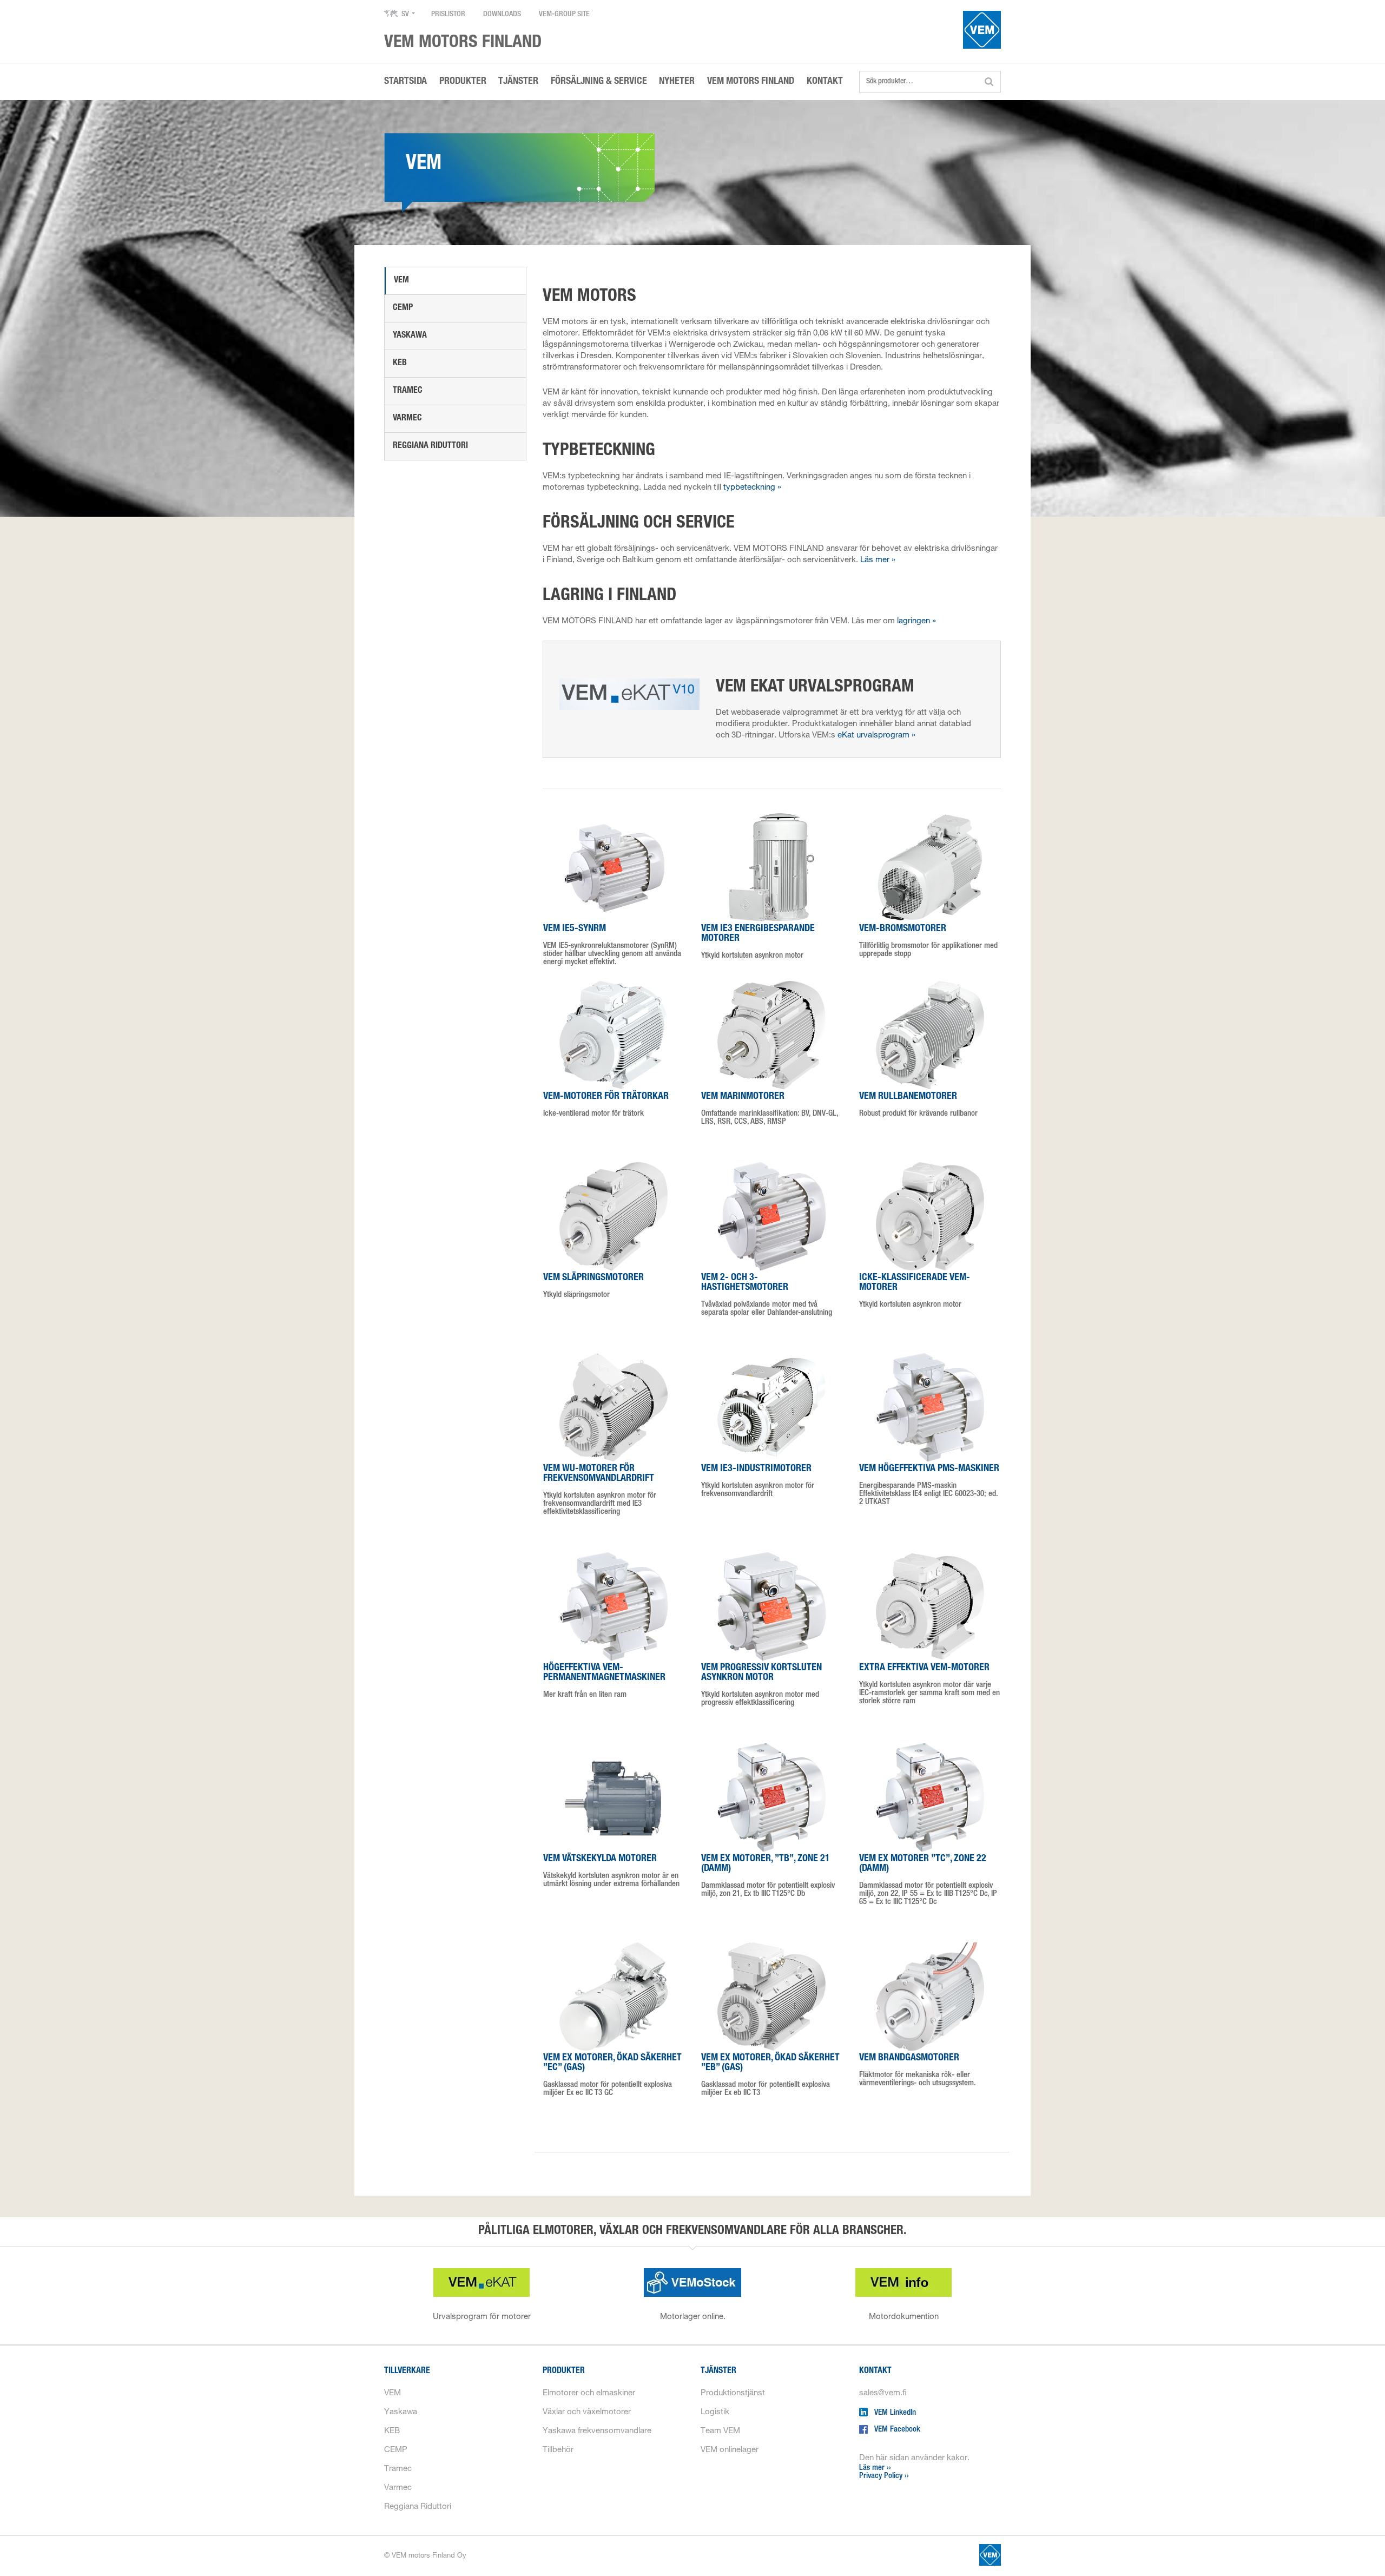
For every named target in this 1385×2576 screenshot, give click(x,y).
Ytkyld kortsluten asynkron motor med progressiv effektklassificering (761, 1685)
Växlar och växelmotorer (587, 2412)
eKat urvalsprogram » (876, 736)
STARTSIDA (405, 82)
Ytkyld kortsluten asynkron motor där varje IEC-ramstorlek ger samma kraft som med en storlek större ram (929, 1684)
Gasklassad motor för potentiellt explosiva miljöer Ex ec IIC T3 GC (612, 2075)
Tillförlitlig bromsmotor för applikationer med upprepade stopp (928, 941)
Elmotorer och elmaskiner (589, 2393)
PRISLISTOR (448, 15)
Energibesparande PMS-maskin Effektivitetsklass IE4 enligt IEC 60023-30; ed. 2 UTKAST (929, 1485)
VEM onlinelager (730, 2450)
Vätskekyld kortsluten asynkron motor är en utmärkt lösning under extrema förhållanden (611, 1871)
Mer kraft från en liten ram (604, 1681)
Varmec (407, 419)
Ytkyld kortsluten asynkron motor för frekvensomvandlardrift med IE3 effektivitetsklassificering (600, 1490)
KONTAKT (825, 82)
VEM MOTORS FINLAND (751, 82)
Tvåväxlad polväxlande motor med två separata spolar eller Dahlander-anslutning (767, 1295)
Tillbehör (558, 2450)
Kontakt (875, 2371)
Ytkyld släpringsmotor (593, 1286)
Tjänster (718, 2371)
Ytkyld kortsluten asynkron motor (758, 942)
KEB (400, 364)
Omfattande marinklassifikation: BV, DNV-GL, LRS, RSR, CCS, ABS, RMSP (770, 1109)
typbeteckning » (752, 488)
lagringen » (916, 621)
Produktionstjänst (733, 2393)
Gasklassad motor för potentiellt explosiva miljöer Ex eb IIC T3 (770, 2075)
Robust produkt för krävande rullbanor (918, 1105)
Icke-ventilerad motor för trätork (606, 1105)
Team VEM (720, 2431)
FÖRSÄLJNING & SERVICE (599, 82)
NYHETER (677, 82)
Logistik (715, 2412)
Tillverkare (407, 2371)
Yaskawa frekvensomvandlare (597, 2431)
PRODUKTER (463, 82)
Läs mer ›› (875, 2468)
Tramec (408, 391)
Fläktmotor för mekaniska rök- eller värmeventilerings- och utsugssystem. (918, 2070)
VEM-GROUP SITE (564, 15)
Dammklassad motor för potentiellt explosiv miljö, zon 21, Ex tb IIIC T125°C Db (768, 1876)
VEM (401, 281)
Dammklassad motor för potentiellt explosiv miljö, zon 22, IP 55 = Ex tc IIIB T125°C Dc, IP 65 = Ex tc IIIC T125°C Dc (928, 1880)
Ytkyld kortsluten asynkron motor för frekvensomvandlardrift (758, 1481)
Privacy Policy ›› (884, 2476)
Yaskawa (410, 336)
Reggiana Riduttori (430, 446)
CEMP (403, 308)
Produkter (564, 2371)
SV (405, 15)
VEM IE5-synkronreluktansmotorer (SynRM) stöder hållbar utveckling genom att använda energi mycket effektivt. (612, 945)
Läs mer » (878, 560)
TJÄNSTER (518, 82)
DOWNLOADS (502, 15)
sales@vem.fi (883, 2393)
